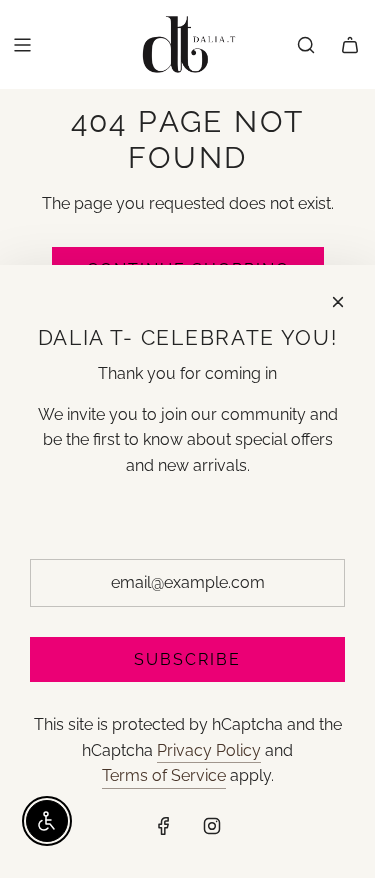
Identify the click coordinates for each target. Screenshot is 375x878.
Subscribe (187, 659)
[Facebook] (164, 826)
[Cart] (350, 45)
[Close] (338, 302)
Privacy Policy (209, 750)
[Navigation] (22, 45)
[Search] (306, 45)
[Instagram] (212, 826)
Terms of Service (164, 775)
